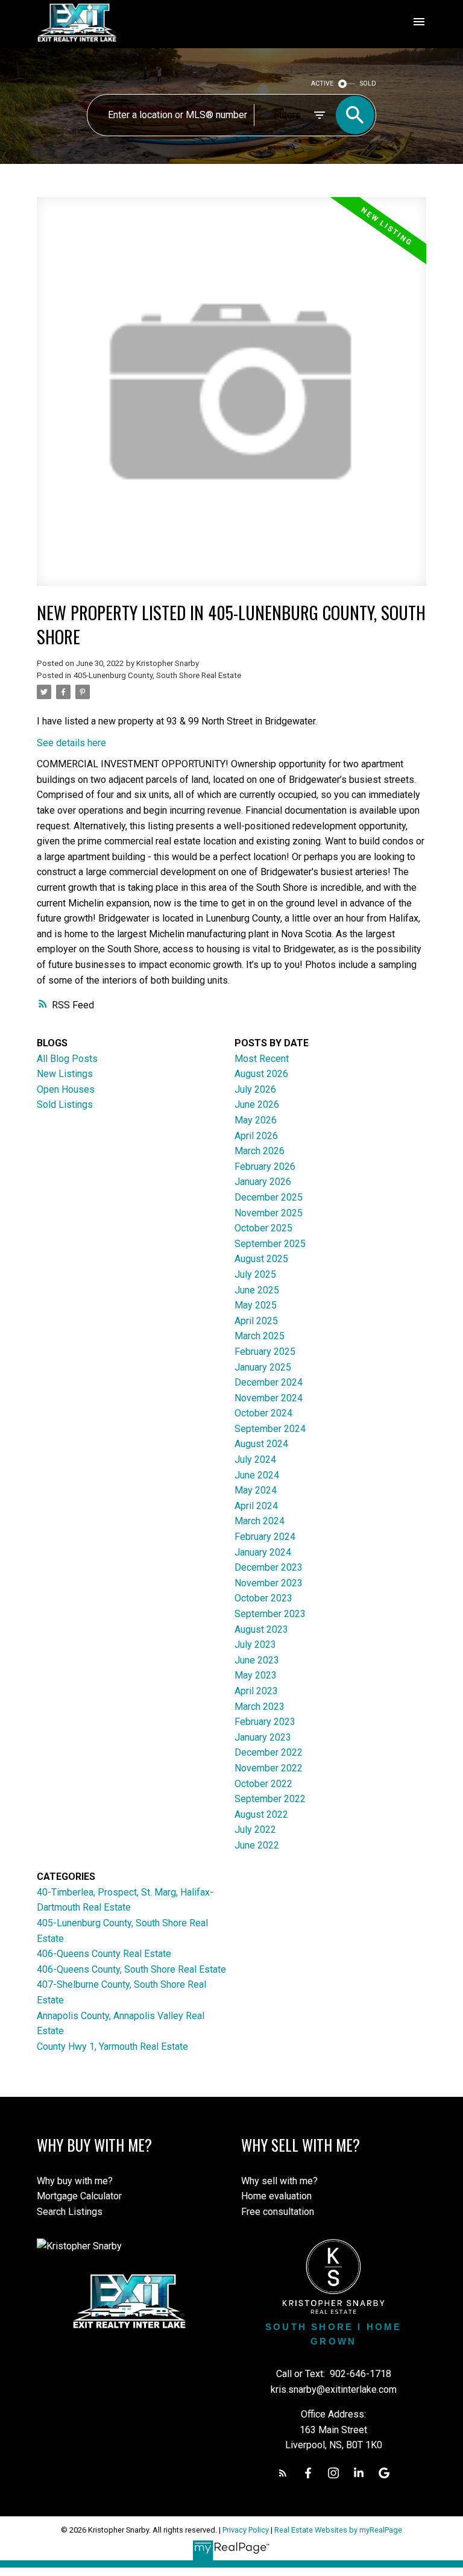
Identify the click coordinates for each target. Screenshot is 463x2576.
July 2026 (255, 1089)
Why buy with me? (75, 2181)
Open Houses (66, 1089)
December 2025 (269, 1197)
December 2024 (269, 1382)
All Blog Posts (67, 1059)
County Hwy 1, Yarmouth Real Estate (112, 2047)
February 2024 (265, 1537)
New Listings (65, 1074)
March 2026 (260, 1151)
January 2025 (263, 1367)
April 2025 (256, 1321)
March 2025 (260, 1336)
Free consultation (278, 2212)
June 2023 (257, 1660)
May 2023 (256, 1675)
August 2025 (261, 1259)
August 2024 (261, 1444)
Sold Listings (65, 1104)
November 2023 (269, 1583)
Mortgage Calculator (79, 2196)
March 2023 (260, 1707)
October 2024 (263, 1413)
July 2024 (255, 1459)
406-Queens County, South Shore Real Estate (131, 1969)
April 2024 (256, 1506)
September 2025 (270, 1244)
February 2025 (265, 1352)
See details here (71, 743)
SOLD (368, 83)
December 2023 (269, 1567)
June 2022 (257, 1845)
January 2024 (263, 1552)
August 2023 (261, 1629)
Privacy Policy (246, 2530)
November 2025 (269, 1213)
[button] (283, 2473)
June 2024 (257, 1475)
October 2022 (263, 1784)
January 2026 (263, 1182)
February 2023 (265, 1722)
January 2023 (263, 1737)
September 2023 (270, 1614)
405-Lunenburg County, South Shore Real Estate (157, 675)
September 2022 (270, 1799)
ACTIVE (322, 83)
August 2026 (261, 1074)
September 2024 (270, 1429)
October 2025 (263, 1228)
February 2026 (265, 1167)
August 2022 (261, 1814)
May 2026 (256, 1120)
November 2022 (269, 1768)
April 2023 (256, 1691)
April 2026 (256, 1136)
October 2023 (263, 1598)
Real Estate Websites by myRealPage (338, 2530)
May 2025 (256, 1305)
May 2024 (256, 1490)
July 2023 (255, 1645)
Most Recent (262, 1059)
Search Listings (70, 2212)
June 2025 (257, 1290)
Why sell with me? (279, 2181)
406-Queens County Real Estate (104, 1954)
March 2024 (260, 1521)
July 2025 (255, 1274)
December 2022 (269, 1752)
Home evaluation (276, 2196)
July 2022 (255, 1830)
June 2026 (257, 1104)
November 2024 (269, 1398)
